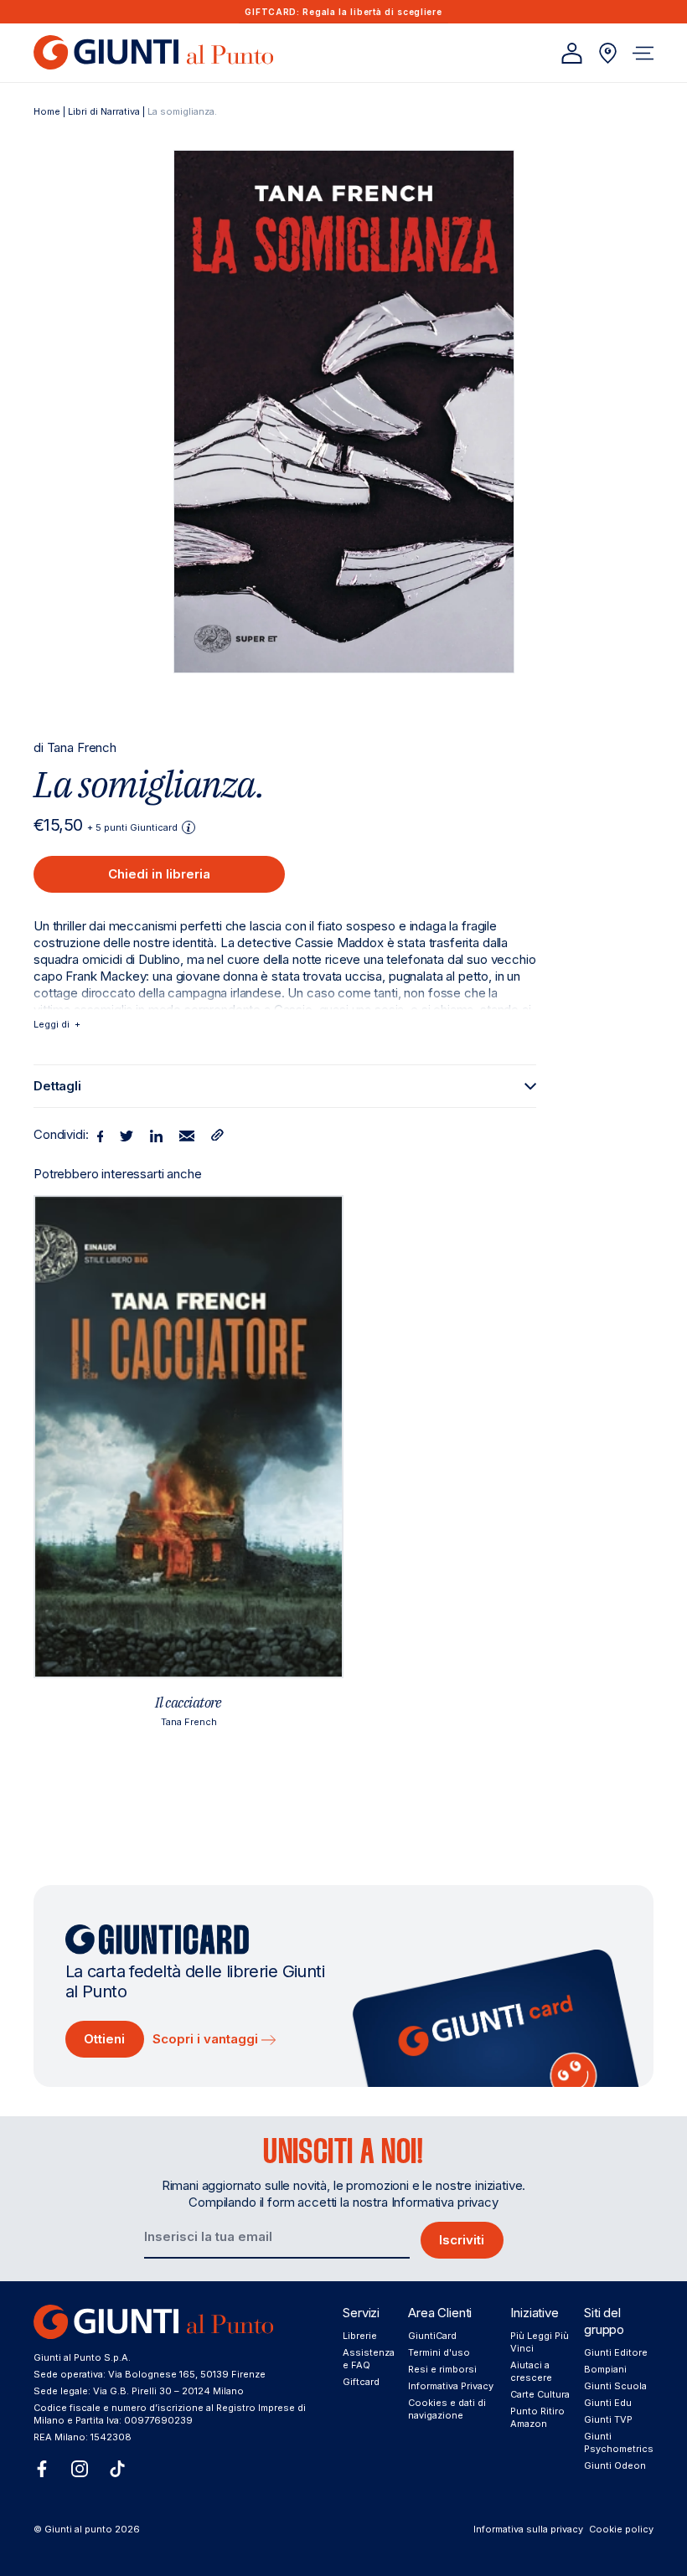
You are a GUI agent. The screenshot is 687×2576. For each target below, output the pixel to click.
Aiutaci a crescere (531, 2371)
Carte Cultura (540, 2394)
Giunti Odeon (615, 2465)
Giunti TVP (608, 2419)
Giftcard (361, 2382)
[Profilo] (572, 53)
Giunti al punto (78, 2529)
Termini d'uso (439, 2352)
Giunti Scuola (615, 2386)
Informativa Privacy (451, 2386)
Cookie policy (621, 2529)
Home (47, 111)
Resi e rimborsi (442, 2369)
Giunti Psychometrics (619, 2442)
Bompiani (605, 2369)
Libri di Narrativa (104, 111)
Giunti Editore (616, 2352)
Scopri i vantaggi (207, 2039)
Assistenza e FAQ (369, 2359)
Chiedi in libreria (159, 874)
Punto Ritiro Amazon (537, 2417)
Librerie (360, 2336)
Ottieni (104, 2039)
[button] (643, 53)
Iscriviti (462, 2240)
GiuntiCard (432, 2336)
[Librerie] (608, 53)
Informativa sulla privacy (528, 2529)
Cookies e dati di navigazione (447, 2409)
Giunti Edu (608, 2403)
